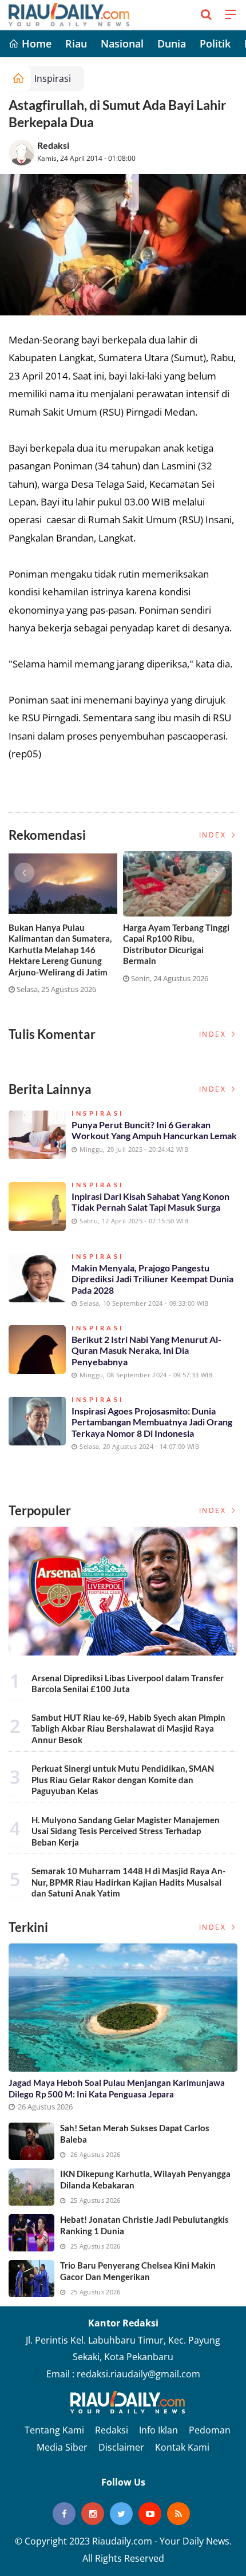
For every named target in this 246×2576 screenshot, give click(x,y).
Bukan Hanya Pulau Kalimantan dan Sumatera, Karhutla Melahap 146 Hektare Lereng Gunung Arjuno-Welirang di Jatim (60, 950)
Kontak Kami (182, 2447)
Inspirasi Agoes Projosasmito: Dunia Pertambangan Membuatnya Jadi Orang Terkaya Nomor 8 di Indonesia (152, 1422)
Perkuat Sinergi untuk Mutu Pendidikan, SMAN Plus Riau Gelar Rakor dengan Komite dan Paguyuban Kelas (123, 1779)
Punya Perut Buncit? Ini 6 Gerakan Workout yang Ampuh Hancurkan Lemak (154, 1130)
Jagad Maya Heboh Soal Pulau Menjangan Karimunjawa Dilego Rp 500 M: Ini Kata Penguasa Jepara (117, 2088)
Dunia (172, 44)
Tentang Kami (54, 2430)
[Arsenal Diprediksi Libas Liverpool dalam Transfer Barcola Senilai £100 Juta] (123, 1591)
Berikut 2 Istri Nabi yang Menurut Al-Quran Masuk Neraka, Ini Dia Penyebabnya (146, 1350)
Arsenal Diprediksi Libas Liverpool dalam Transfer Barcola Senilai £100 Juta (128, 1684)
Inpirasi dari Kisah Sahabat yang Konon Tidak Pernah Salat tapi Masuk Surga (150, 1202)
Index (214, 835)
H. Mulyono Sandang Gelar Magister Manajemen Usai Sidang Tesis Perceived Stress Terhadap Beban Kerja (126, 1831)
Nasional (122, 44)
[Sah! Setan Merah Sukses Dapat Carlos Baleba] (31, 2141)
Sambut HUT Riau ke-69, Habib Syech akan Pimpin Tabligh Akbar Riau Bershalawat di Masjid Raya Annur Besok (128, 1728)
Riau (76, 44)
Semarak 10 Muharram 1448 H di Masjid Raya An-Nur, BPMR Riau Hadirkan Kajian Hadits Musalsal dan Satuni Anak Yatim (128, 1882)
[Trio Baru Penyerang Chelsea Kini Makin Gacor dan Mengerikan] (31, 2279)
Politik (215, 44)
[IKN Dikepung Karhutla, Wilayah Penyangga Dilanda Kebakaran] (31, 2187)
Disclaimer (121, 2447)
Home (35, 44)
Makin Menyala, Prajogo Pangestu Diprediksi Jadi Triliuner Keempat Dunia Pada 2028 (152, 1279)
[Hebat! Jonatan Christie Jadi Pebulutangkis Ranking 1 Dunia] (31, 2233)
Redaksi (53, 145)
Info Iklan (158, 2430)
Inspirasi (53, 78)
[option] (66, 927)
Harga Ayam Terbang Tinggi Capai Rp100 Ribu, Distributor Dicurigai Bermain (176, 944)
